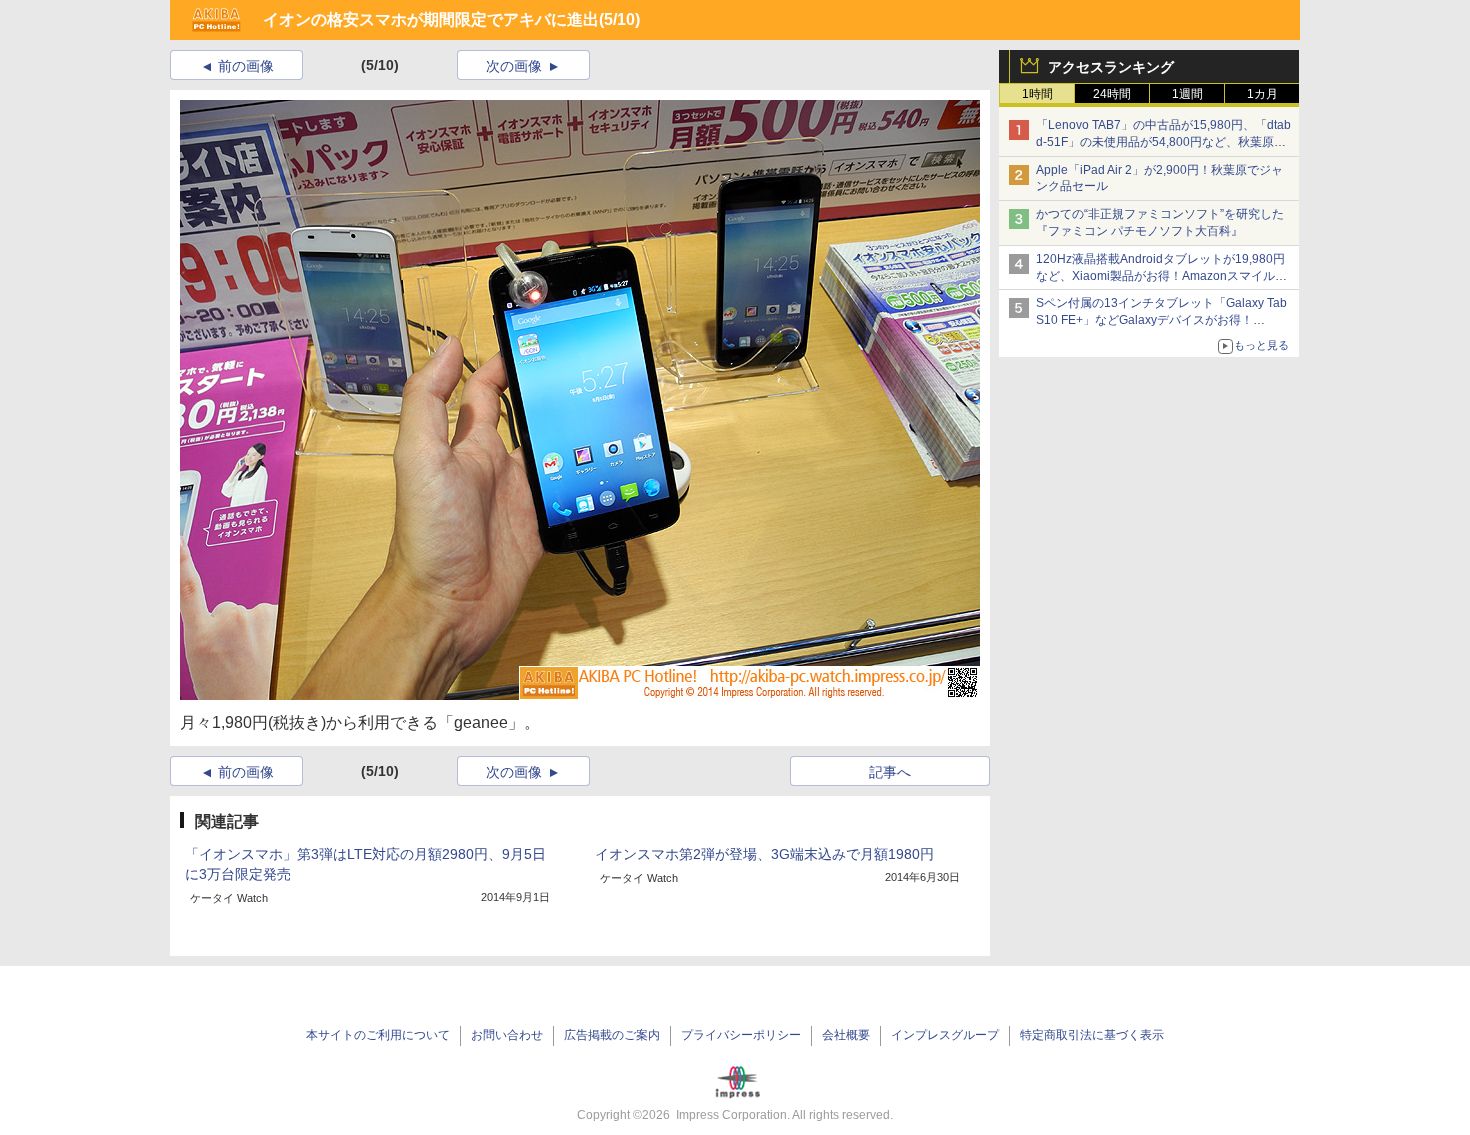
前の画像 (246, 66)
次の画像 (514, 66)
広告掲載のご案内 (612, 1035)
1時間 (1037, 94)
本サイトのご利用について (378, 1035)
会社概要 (846, 1035)
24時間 (1112, 94)
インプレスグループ (945, 1035)
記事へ (890, 772)
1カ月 (1262, 94)
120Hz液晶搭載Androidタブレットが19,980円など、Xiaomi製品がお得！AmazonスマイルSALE (1160, 276)
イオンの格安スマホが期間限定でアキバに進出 (431, 19)
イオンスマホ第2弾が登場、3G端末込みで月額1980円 (764, 854)
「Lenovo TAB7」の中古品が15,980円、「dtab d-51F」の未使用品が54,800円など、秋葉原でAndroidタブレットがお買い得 (1163, 142)
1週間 (1187, 94)
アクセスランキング (1111, 67)
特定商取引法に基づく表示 (1092, 1035)
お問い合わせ (507, 1035)
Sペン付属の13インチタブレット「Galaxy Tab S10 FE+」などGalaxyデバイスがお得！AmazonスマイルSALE (1161, 320)
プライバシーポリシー (741, 1035)
